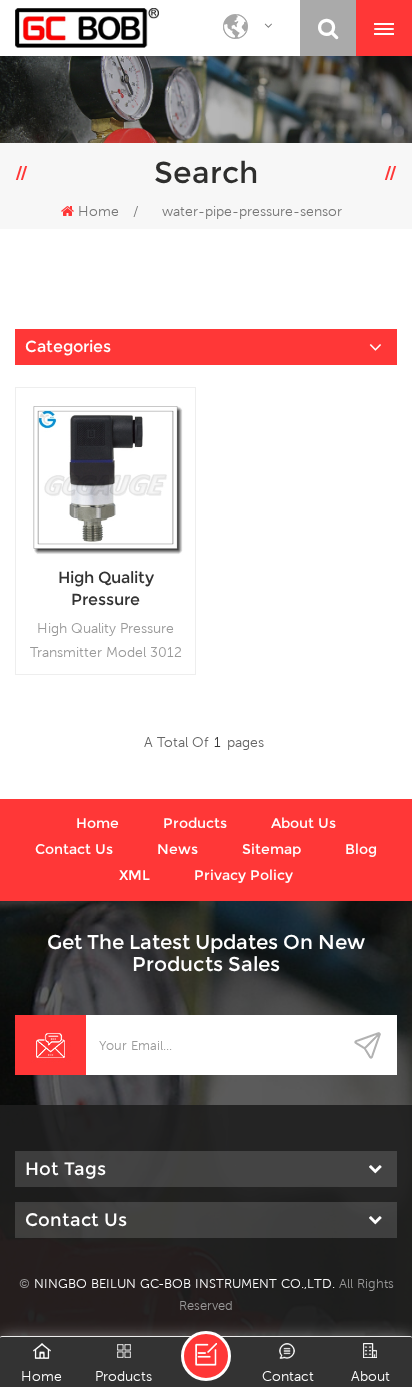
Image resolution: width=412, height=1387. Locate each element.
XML (134, 875)
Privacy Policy (243, 875)
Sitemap (271, 849)
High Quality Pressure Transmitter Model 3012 (106, 589)
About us (303, 823)
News (177, 849)
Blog (361, 849)
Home (98, 211)
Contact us (74, 849)
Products (195, 823)
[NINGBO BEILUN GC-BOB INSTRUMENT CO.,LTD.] (87, 28)
